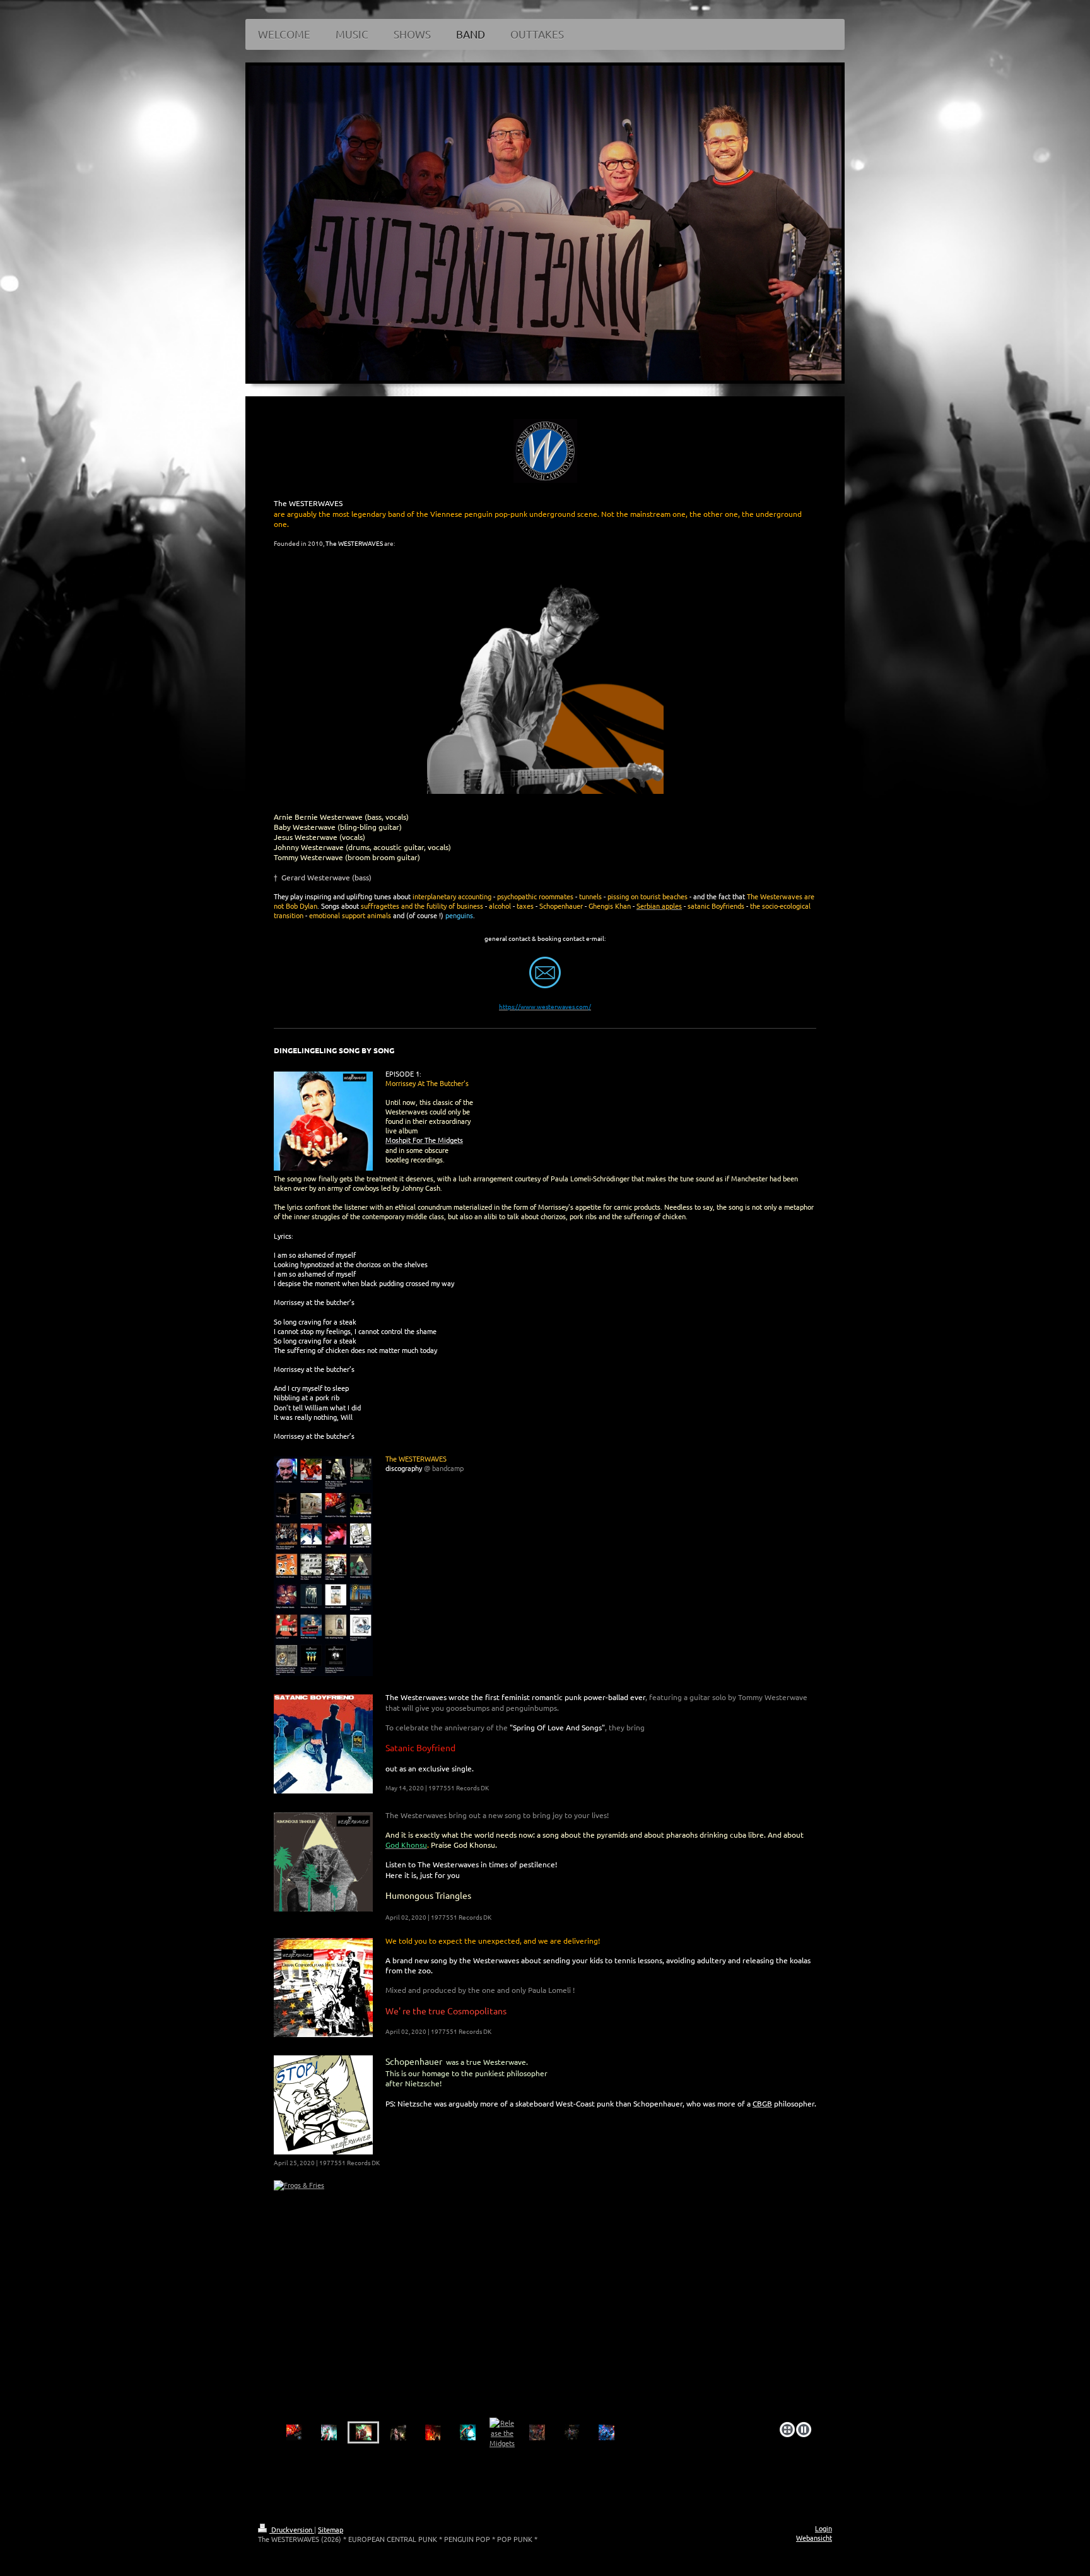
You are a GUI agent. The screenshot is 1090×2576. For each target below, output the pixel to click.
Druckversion (292, 2529)
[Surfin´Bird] (545, 2299)
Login (823, 2528)
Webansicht (814, 2538)
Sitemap (331, 2529)
